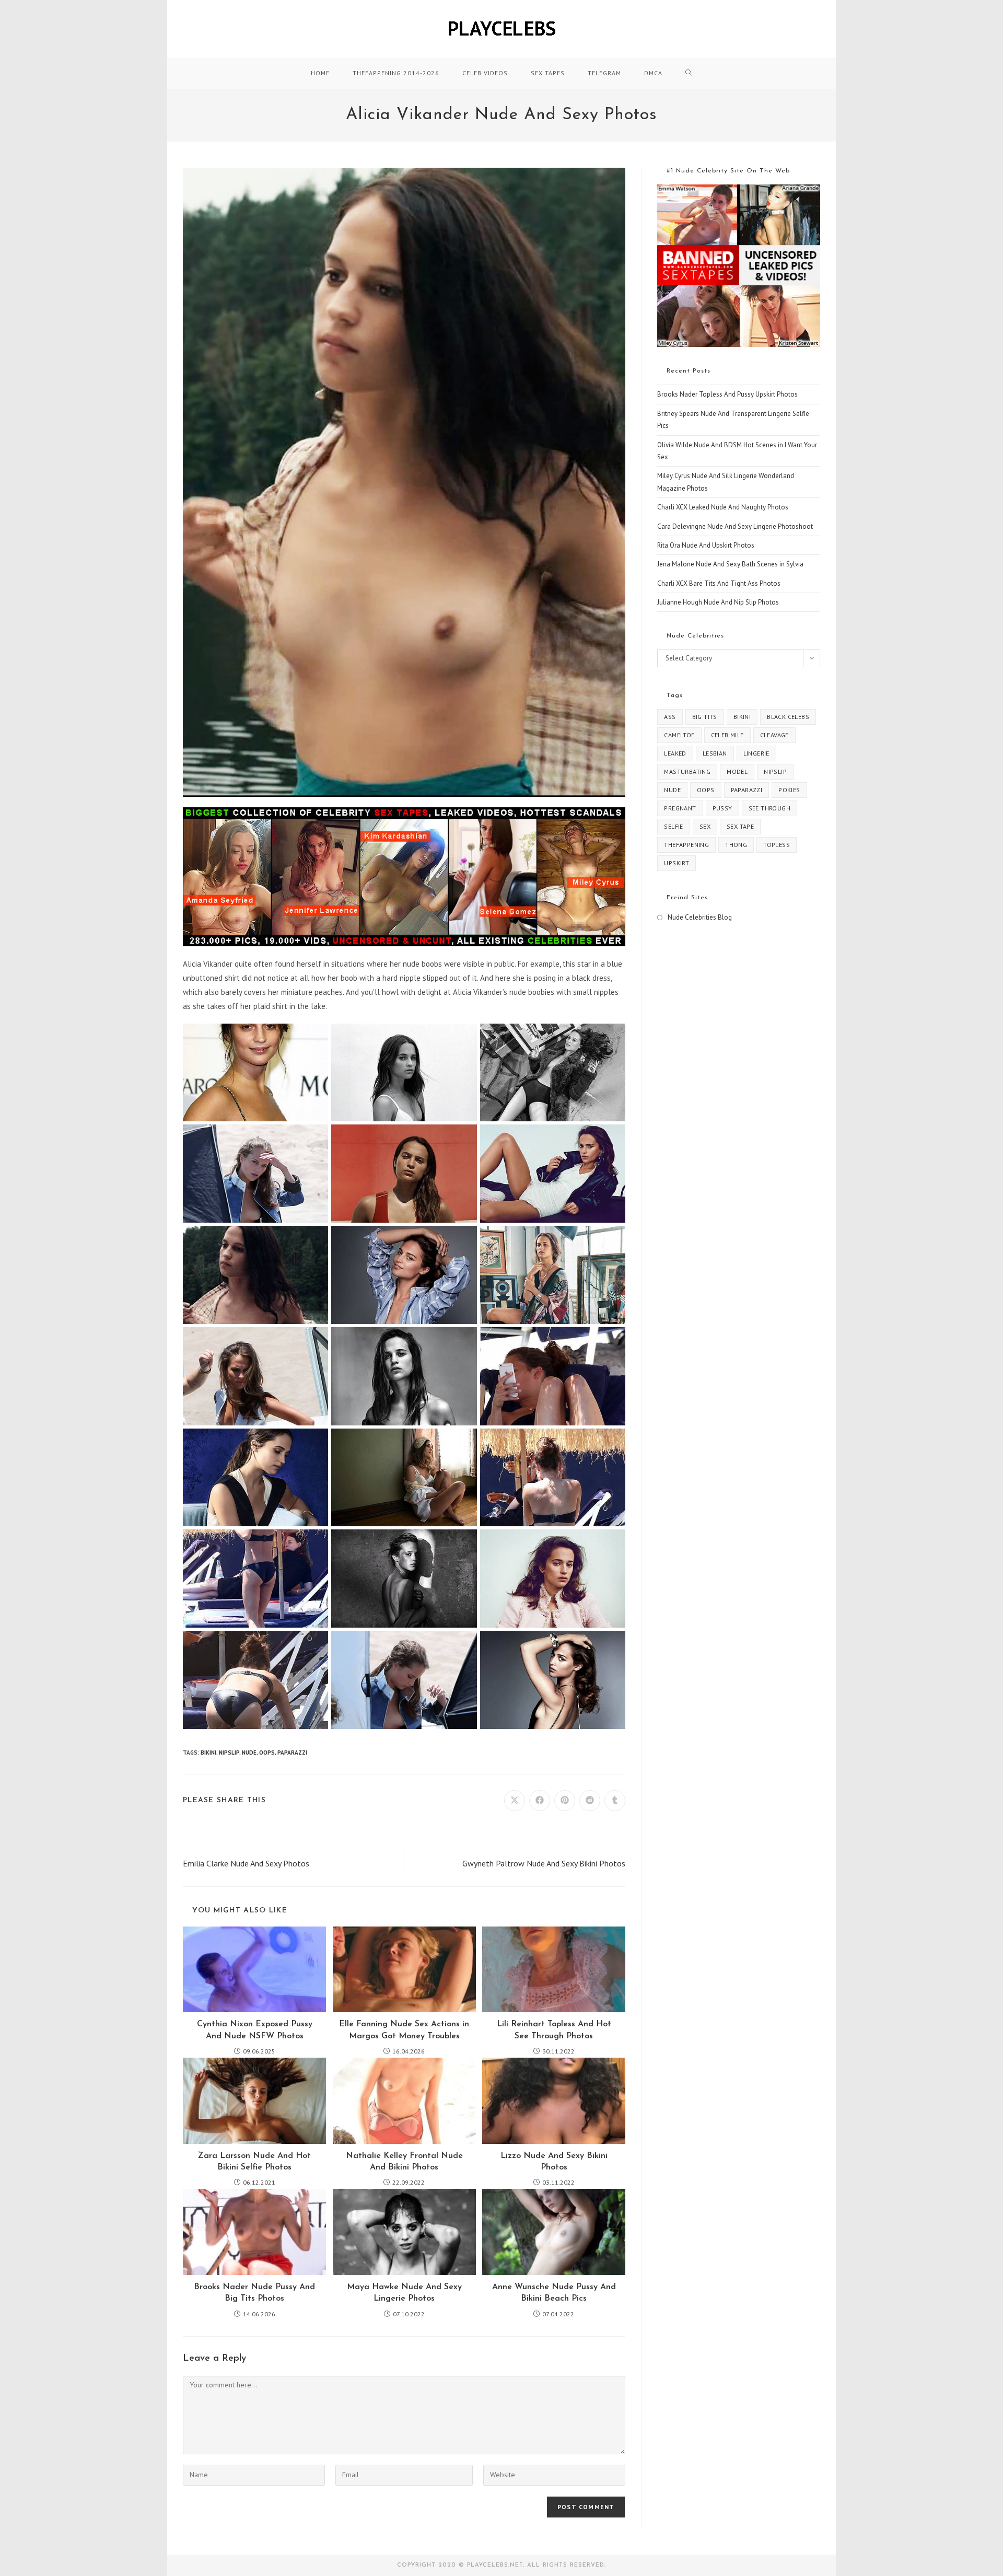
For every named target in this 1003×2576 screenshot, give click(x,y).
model (737, 771)
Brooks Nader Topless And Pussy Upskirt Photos (727, 394)
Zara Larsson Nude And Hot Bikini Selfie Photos (254, 2162)
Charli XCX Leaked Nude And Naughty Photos (723, 507)
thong (736, 845)
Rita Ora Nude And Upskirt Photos (706, 545)
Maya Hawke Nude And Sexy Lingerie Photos (404, 2293)
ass (670, 717)
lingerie (756, 753)
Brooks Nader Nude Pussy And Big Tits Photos (254, 2293)
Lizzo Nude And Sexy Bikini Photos (554, 2162)
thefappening (686, 845)
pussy (722, 808)
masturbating (687, 771)
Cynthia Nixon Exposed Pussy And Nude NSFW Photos (255, 2030)
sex (705, 826)
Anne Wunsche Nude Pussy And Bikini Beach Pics (554, 2293)
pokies (789, 790)
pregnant (680, 808)
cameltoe (679, 735)
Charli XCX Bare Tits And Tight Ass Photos (719, 583)
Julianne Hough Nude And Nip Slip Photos (718, 602)
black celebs (788, 717)
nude (249, 1753)
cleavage (774, 735)
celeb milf (727, 735)
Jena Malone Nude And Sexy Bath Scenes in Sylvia (730, 564)
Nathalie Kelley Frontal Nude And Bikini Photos (404, 2162)
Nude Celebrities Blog (700, 917)
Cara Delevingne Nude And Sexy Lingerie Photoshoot (735, 526)
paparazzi (292, 1753)
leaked (675, 753)
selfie (673, 826)
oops (267, 1753)
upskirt (677, 863)
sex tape (740, 826)
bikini (208, 1753)
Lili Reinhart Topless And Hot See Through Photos (554, 2030)
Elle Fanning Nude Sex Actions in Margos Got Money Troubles (404, 2030)
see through (769, 808)
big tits (705, 717)
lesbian (715, 753)
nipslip (229, 1753)
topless (777, 845)
